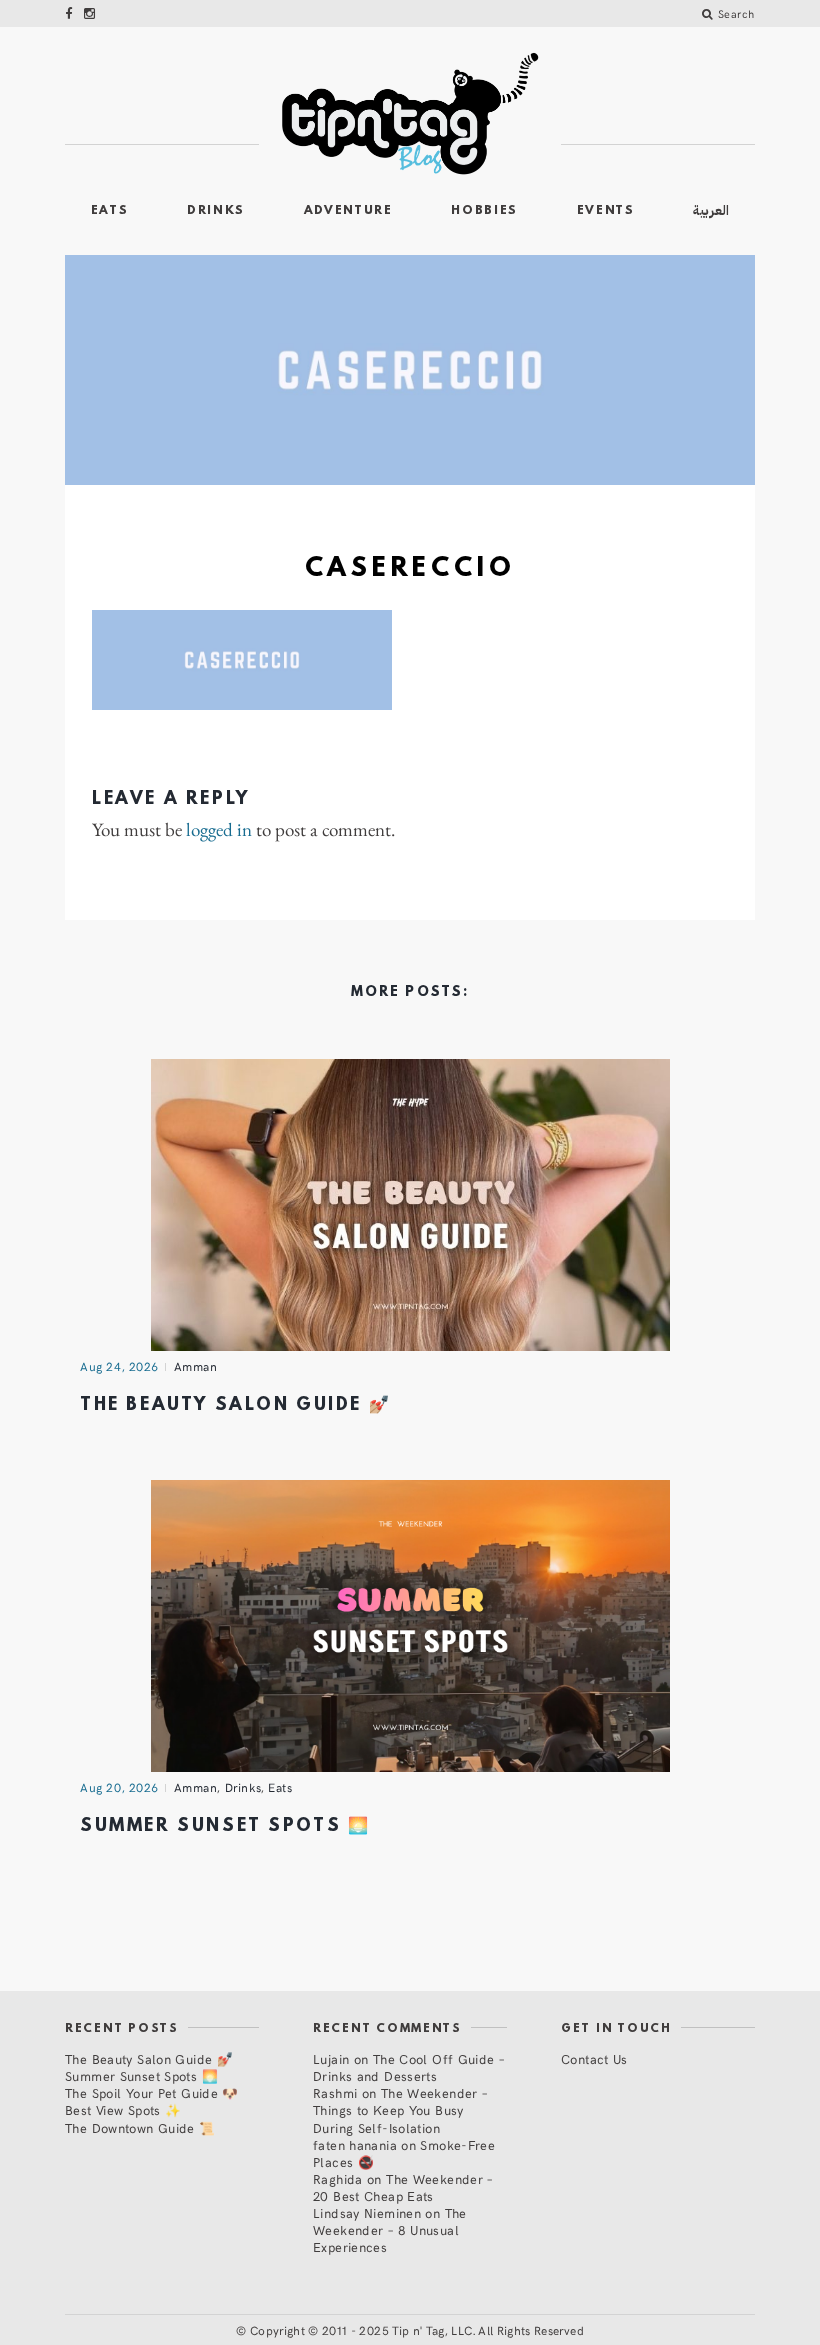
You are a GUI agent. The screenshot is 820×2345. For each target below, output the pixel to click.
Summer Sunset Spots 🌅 (225, 1826)
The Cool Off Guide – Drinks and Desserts (408, 2067)
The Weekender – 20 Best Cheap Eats (403, 2187)
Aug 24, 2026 (119, 1366)
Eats (110, 211)
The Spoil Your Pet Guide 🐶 (152, 2092)
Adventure (348, 211)
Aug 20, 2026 (119, 1787)
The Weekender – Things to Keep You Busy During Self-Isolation (400, 2109)
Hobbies (484, 211)
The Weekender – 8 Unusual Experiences (390, 2229)
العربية (711, 210)
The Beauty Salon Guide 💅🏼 (235, 1405)
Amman (196, 1366)
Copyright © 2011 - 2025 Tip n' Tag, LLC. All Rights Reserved (417, 2330)
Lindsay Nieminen (367, 2212)
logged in (219, 830)
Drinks (216, 211)
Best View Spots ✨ (123, 2109)
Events (606, 211)
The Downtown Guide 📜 (140, 2127)
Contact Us (594, 2058)
